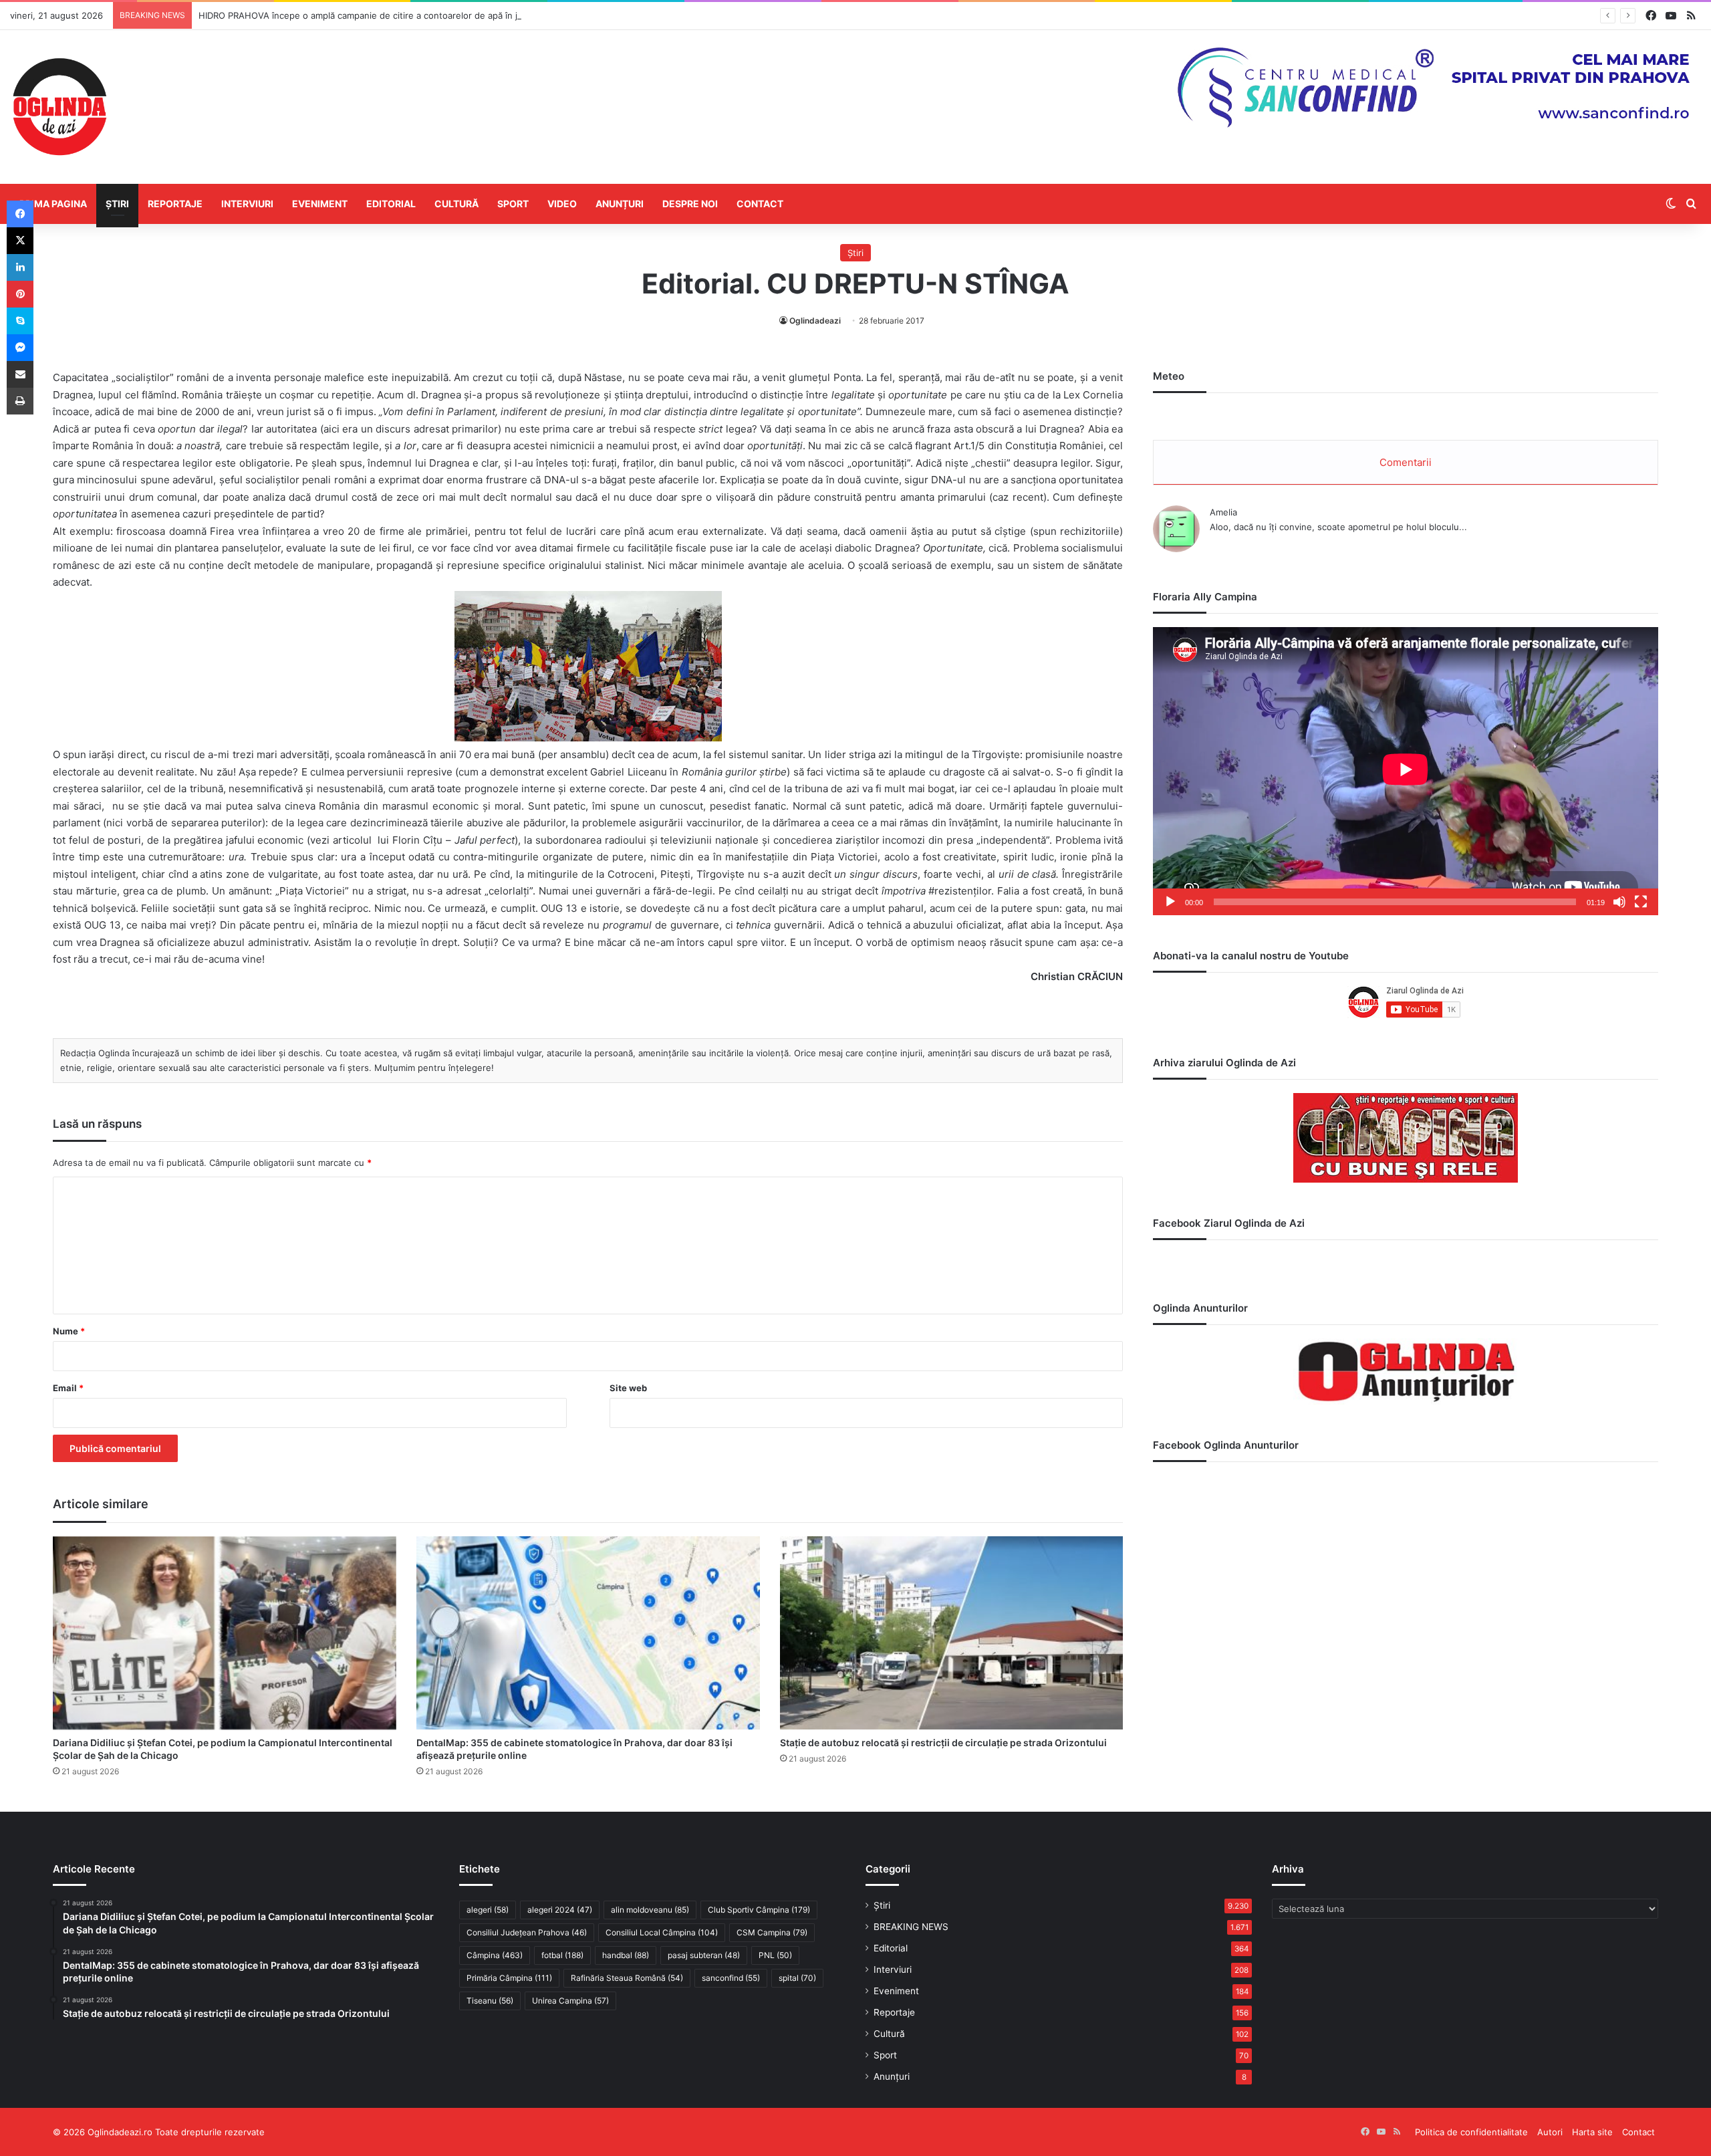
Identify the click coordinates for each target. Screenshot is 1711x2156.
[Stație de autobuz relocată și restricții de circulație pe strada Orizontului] (952, 1633)
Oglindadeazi (815, 321)
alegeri (488, 1910)
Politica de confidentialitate (1471, 2132)
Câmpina (495, 1955)
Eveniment (320, 204)
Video (562, 204)
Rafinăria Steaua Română (627, 1978)
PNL (775, 1955)
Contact (760, 204)
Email (68, 1388)
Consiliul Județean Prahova (527, 1932)
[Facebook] (20, 214)
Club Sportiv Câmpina (759, 1910)
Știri (117, 204)
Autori (1550, 2132)
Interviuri (247, 204)
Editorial (391, 204)
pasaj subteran (704, 1955)
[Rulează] (1170, 902)
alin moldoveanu (650, 1910)
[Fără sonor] (1619, 902)
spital (797, 1978)
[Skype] (20, 321)
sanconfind (731, 1978)
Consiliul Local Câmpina (662, 1932)
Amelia (1223, 512)
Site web (628, 1388)
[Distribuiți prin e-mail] (20, 374)
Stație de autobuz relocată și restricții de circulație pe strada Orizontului (943, 1743)
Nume (69, 1331)
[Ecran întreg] (1641, 902)
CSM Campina (772, 1932)
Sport (513, 204)
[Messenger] (20, 348)
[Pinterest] (20, 294)
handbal (626, 1955)
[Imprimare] (20, 401)
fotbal (562, 1955)
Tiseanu (490, 2001)
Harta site (1592, 2132)
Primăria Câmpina (509, 1978)
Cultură (456, 204)
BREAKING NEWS (911, 1927)
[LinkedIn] (20, 267)
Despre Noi (690, 204)
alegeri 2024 (560, 1910)
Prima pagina (53, 204)
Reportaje (175, 204)
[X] (20, 241)
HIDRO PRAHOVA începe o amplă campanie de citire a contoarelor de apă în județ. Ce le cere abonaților (414, 15)
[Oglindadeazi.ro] (59, 107)
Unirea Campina (570, 2001)
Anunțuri (620, 204)
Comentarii (1406, 462)
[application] (1406, 771)
